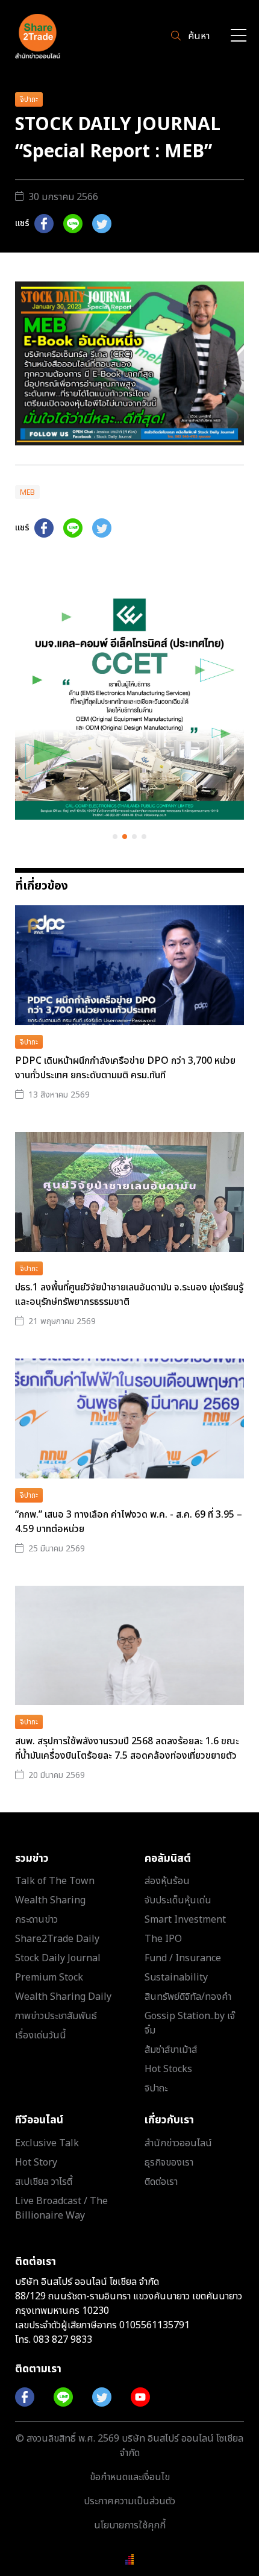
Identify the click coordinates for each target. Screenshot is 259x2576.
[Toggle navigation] (239, 36)
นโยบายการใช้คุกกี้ (130, 2525)
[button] (115, 837)
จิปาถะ (29, 99)
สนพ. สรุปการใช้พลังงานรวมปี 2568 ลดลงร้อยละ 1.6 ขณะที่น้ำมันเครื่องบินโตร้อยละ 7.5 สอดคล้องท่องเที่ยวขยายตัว (127, 1748)
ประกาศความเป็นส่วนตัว (129, 2501)
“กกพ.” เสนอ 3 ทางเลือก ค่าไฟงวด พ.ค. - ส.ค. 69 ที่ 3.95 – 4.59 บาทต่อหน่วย (129, 1522)
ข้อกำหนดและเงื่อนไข (130, 2477)
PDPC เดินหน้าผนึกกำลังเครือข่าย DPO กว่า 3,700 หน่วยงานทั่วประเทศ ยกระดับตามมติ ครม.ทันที (125, 1068)
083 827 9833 (63, 2340)
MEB (27, 492)
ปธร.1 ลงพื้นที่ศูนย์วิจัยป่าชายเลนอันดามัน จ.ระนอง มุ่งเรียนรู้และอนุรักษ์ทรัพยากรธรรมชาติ (129, 1295)
